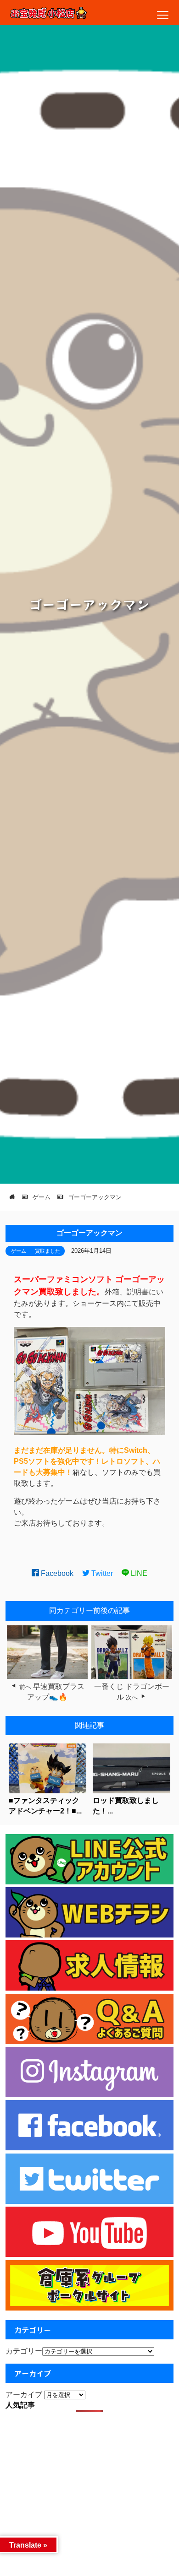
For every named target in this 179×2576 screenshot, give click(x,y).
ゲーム (19, 1251)
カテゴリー (24, 2351)
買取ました (48, 1251)
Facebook (56, 1573)
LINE (138, 1573)
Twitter (101, 1573)
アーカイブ (24, 2395)
